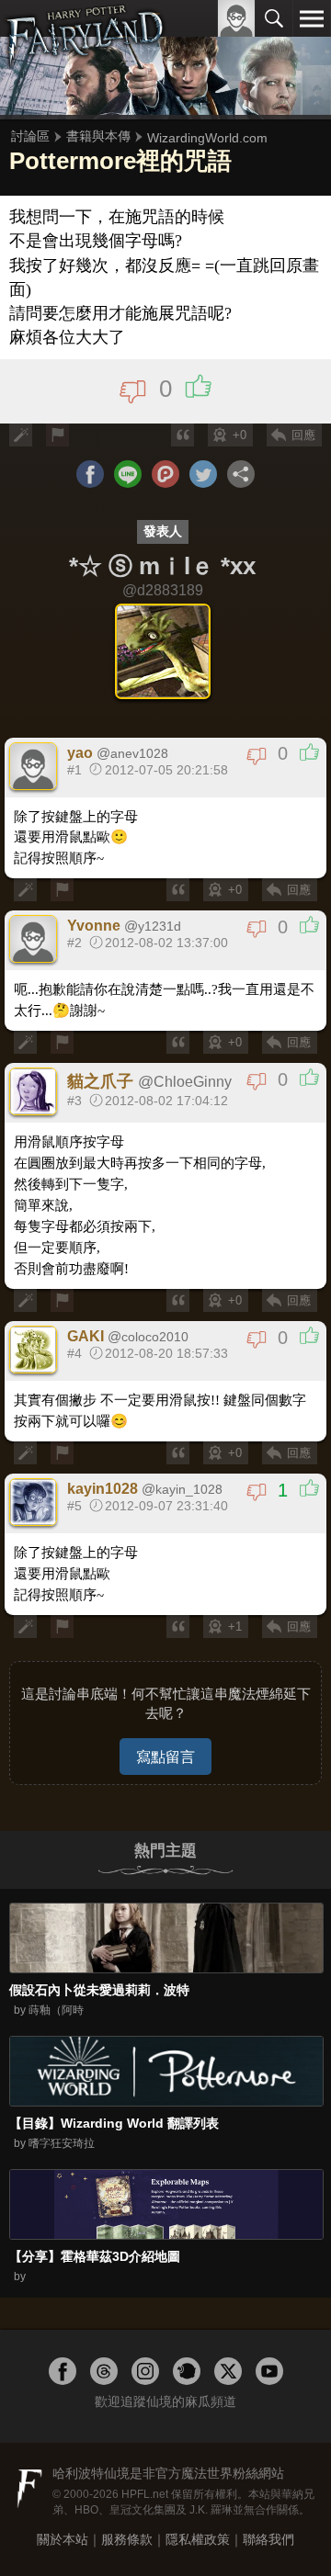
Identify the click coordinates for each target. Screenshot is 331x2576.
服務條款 (127, 2539)
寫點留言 (165, 1757)
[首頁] (85, 59)
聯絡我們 (268, 2539)
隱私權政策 (198, 2539)
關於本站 (63, 2539)
